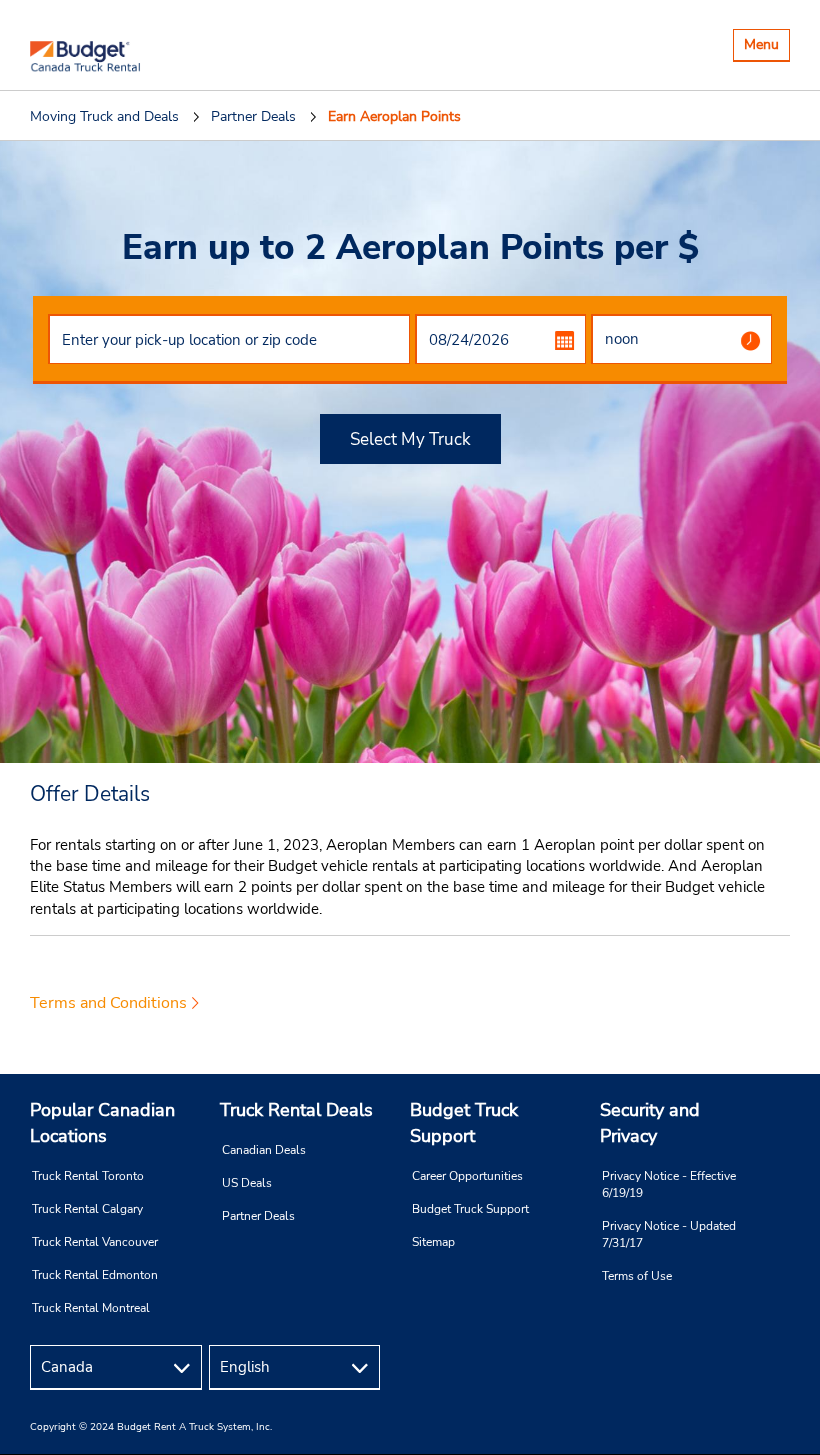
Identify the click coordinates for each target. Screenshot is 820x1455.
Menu (766, 47)
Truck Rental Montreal (91, 1308)
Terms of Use (637, 1276)
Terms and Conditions (108, 1003)
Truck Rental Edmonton (95, 1275)
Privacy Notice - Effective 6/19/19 (669, 1184)
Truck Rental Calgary (87, 1209)
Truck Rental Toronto (88, 1176)
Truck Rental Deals (296, 1110)
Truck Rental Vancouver (95, 1242)
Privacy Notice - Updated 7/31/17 (669, 1234)
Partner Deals (258, 1216)
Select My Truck (410, 439)
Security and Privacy (650, 1123)
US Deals (247, 1183)
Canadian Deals (264, 1150)
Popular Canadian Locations (102, 1123)
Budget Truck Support (464, 1123)
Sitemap (433, 1242)
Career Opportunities (467, 1176)
